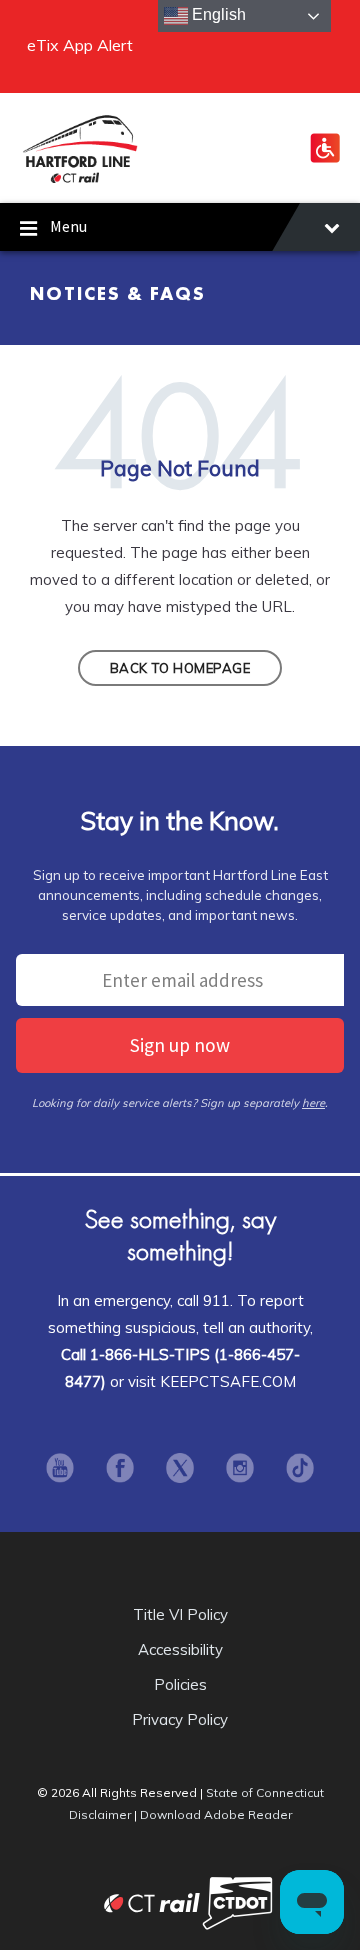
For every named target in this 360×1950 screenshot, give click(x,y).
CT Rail (105, 1902)
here (313, 1103)
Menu (68, 226)
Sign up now (180, 1045)
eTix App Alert (80, 45)
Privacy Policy (180, 1719)
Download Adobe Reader (216, 1814)
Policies (180, 1684)
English (217, 14)
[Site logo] (80, 180)
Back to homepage (180, 668)
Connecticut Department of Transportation (255, 1902)
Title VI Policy (180, 1614)
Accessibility (180, 1649)
